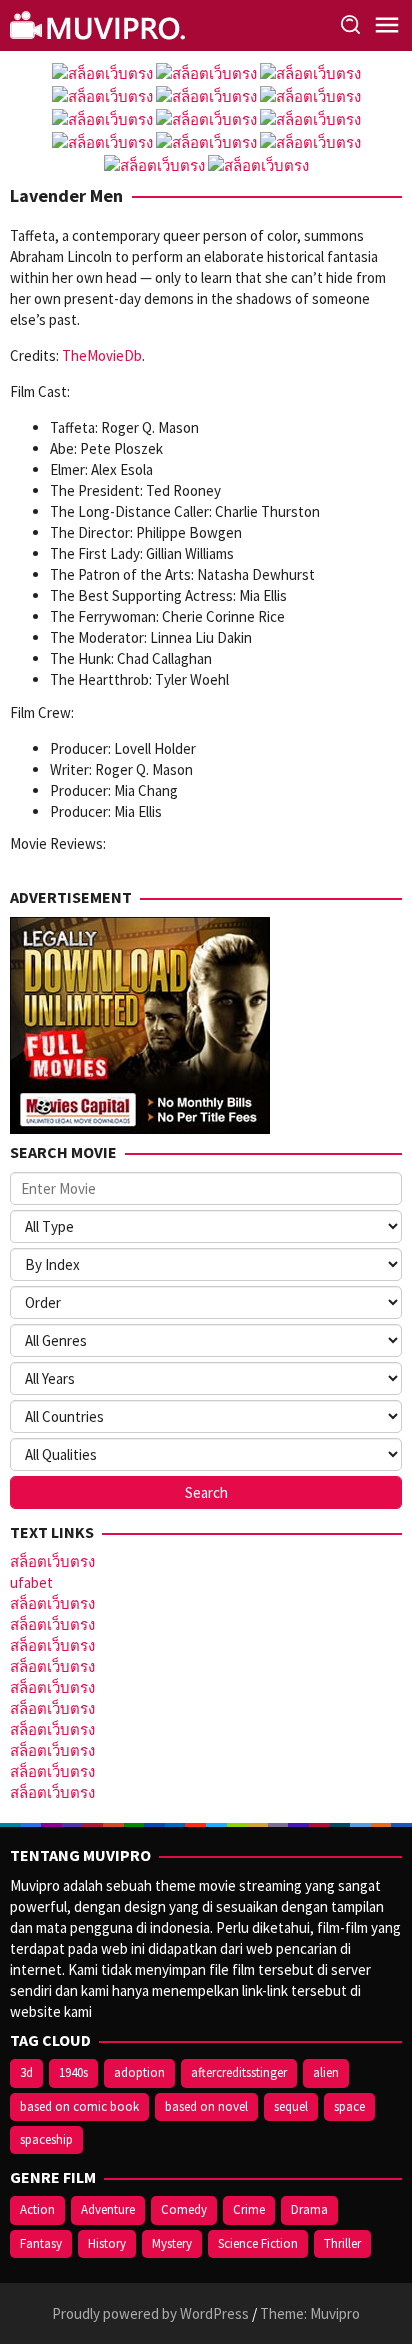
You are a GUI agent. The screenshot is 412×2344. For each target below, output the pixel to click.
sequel (291, 2106)
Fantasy (41, 2243)
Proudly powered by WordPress (150, 2313)
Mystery (172, 2243)
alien (326, 2072)
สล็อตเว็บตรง (52, 1561)
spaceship (46, 2139)
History (107, 2243)
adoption (139, 2072)
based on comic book (79, 2106)
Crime (249, 2209)
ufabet (31, 1582)
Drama (309, 2209)
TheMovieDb (102, 355)
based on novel (206, 2106)
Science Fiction (258, 2243)
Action (37, 2209)
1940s (73, 2072)
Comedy (184, 2209)
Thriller (342, 2243)
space (349, 2106)
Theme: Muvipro (310, 2313)
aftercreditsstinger (239, 2072)
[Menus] (387, 25)
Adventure (108, 2209)
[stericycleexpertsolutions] (100, 23)
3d (26, 2072)
